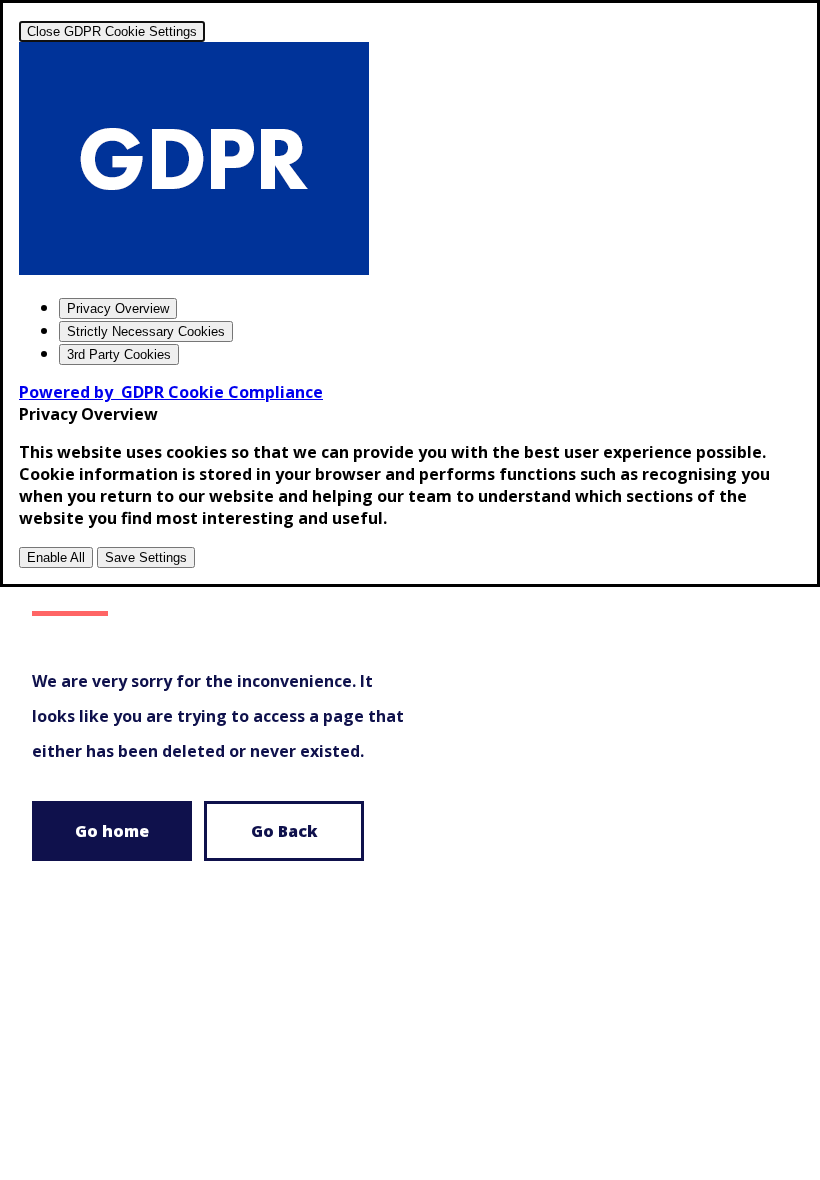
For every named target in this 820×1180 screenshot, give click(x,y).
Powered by (171, 392)
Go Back (284, 831)
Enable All (56, 557)
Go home (112, 831)
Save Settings (146, 557)
